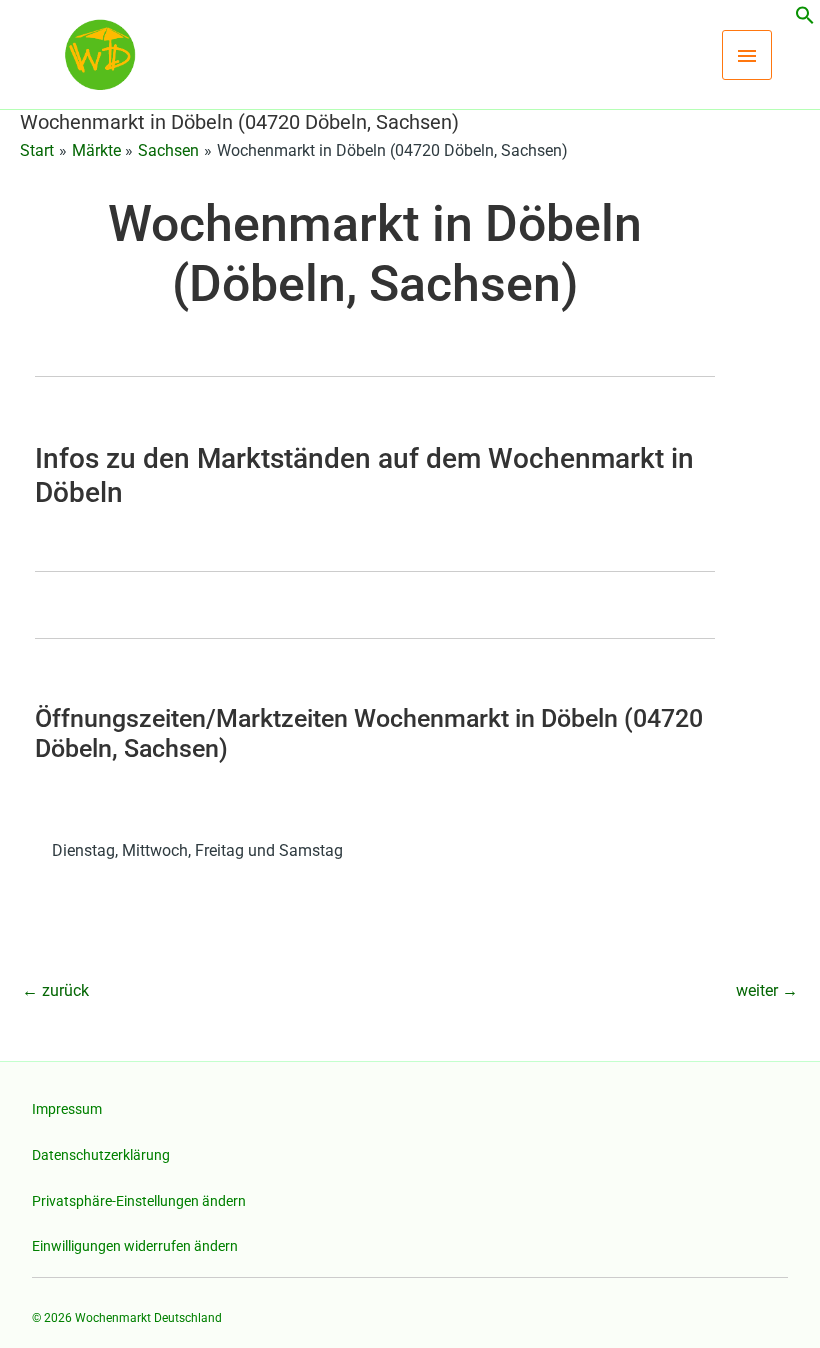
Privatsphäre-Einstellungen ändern (139, 1201)
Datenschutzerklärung (101, 1155)
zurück (55, 990)
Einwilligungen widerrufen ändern (135, 1246)
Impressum (67, 1109)
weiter (767, 990)
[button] (805, 19)
